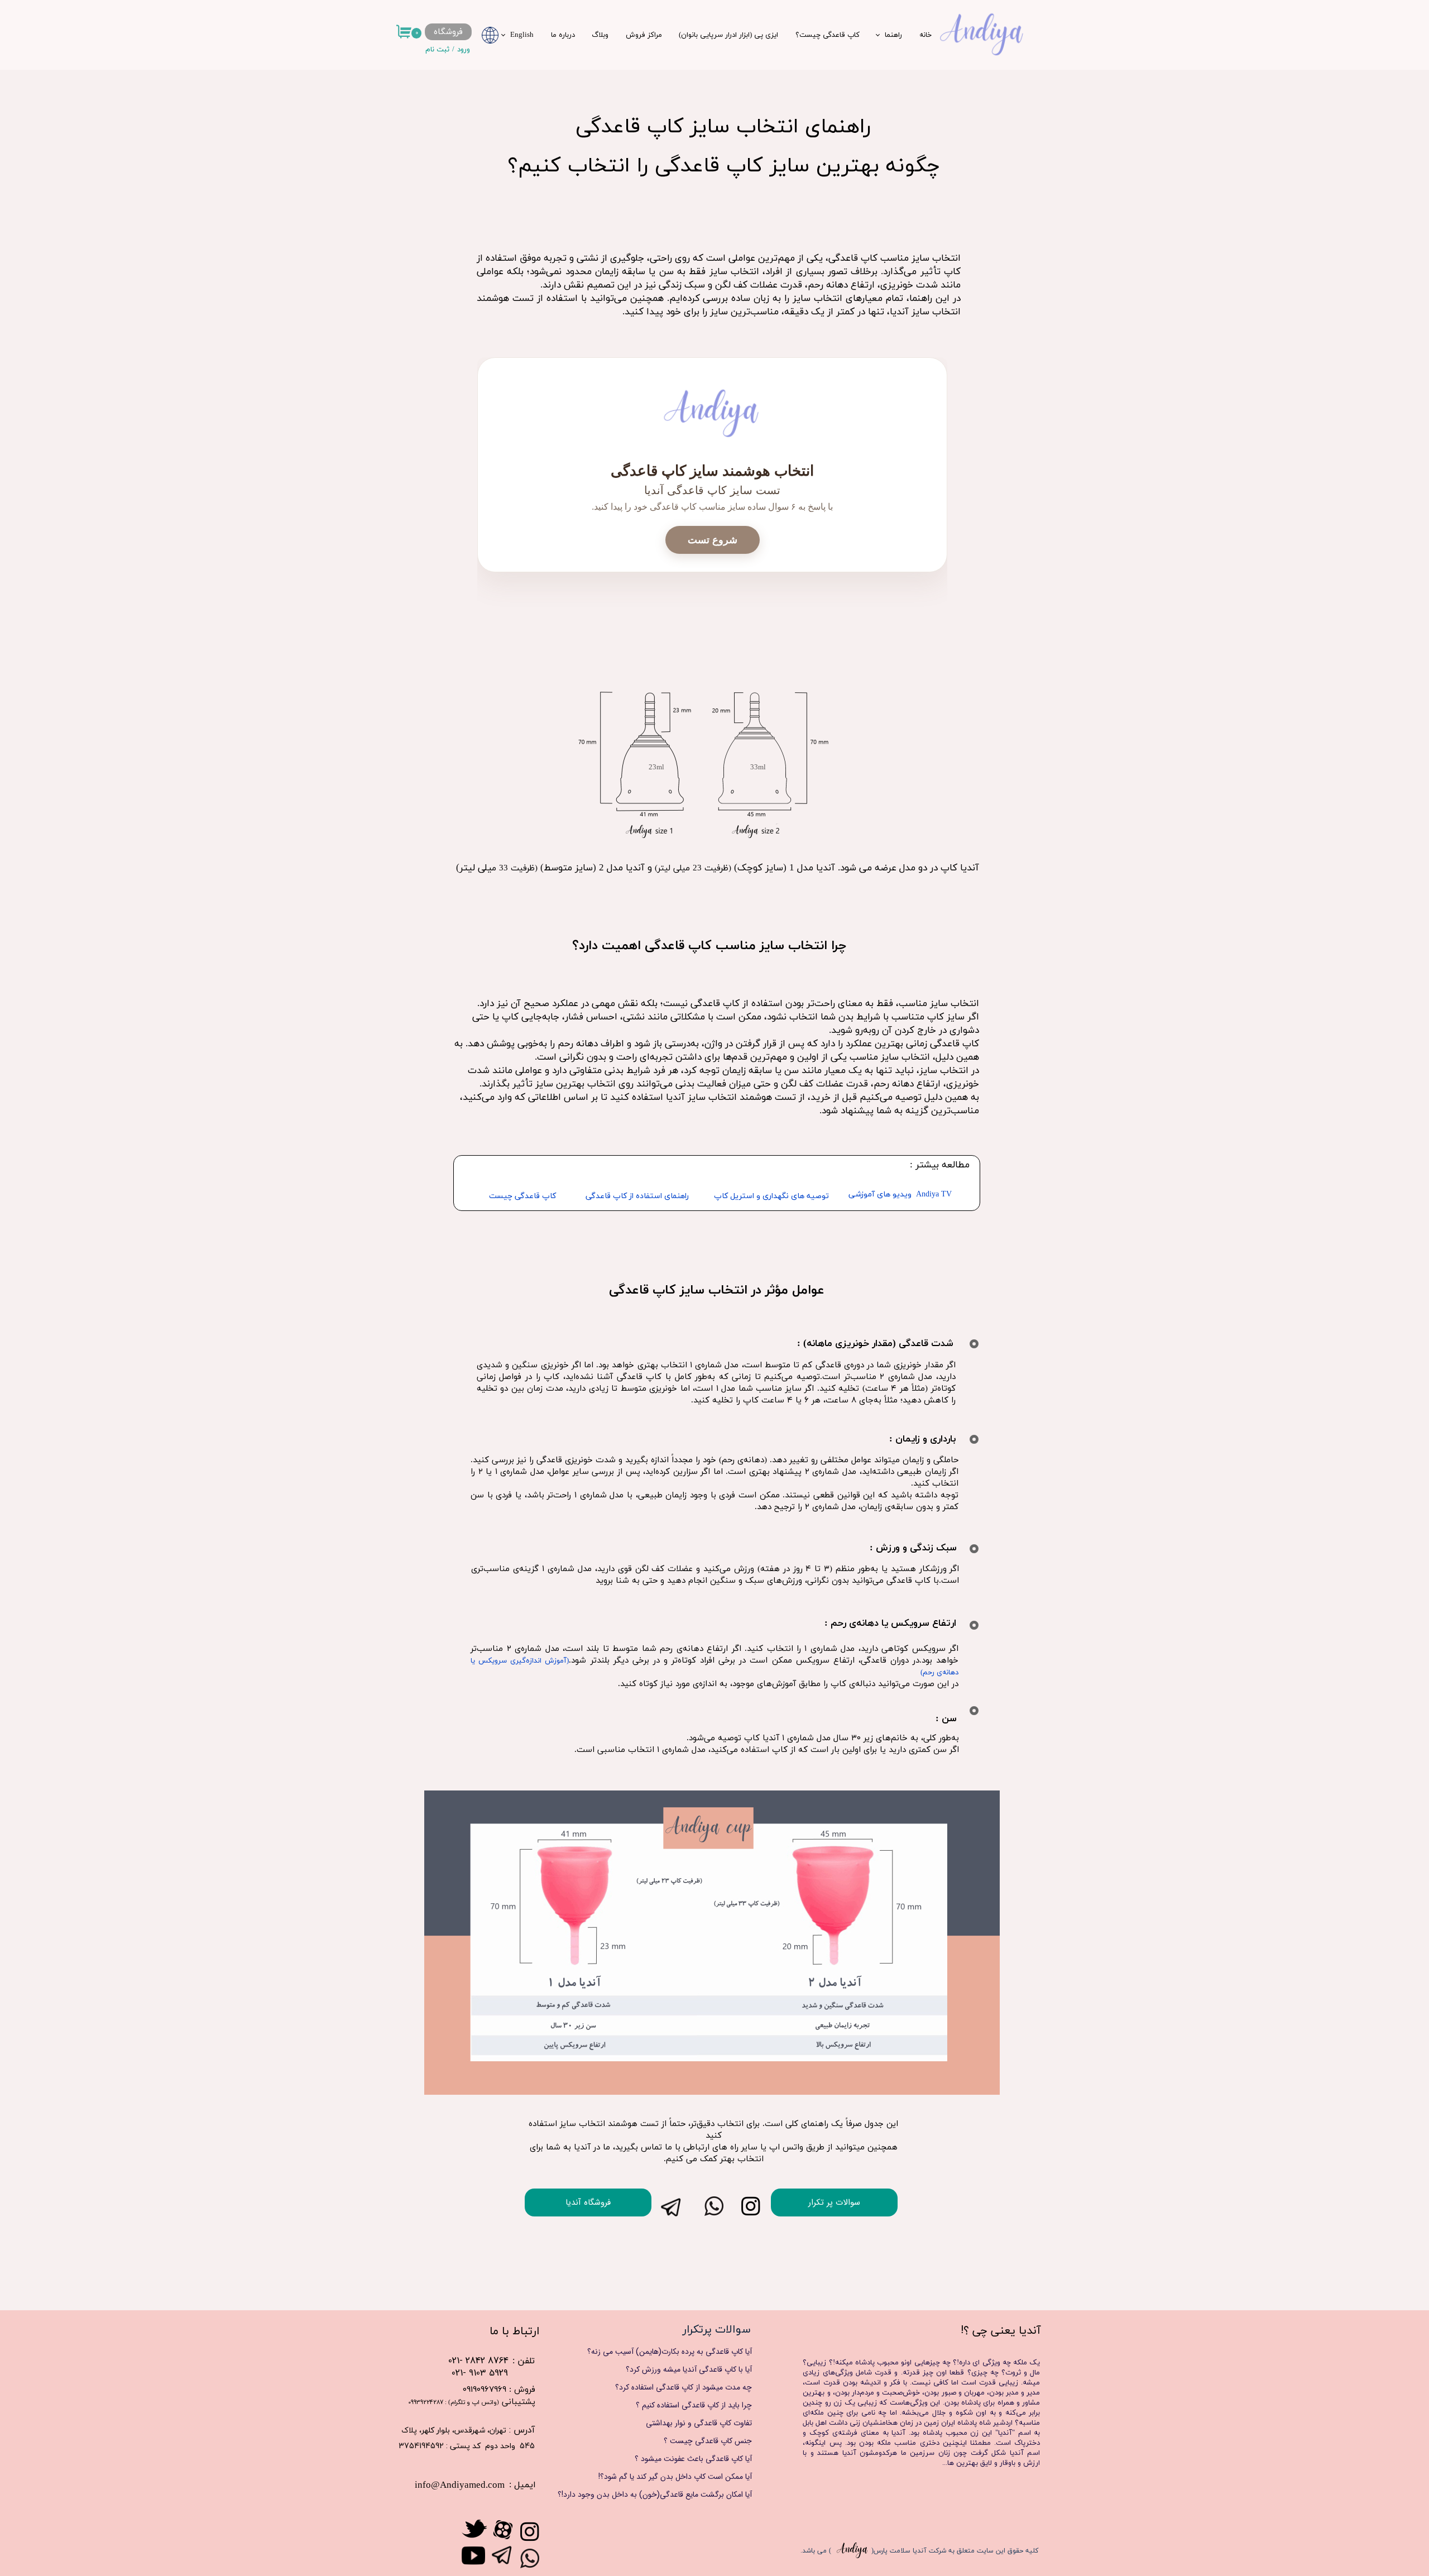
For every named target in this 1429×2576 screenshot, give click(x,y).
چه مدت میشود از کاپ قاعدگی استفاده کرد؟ (684, 2387)
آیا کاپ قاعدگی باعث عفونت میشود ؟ (693, 2459)
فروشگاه (448, 32)
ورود (464, 50)
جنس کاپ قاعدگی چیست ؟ (708, 2441)
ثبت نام (437, 50)
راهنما (893, 35)
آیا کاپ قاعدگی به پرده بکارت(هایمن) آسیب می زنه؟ (670, 2352)
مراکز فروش (644, 35)
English (522, 35)
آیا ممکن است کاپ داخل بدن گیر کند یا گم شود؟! (675, 2477)
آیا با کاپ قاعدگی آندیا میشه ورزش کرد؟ (689, 2369)
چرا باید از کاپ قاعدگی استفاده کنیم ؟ (694, 2405)
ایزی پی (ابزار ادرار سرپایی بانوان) (728, 35)
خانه (926, 35)
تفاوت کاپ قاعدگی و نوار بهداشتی (699, 2423)
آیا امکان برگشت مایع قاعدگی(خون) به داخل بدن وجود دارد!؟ (666, 2494)
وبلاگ (600, 35)
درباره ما (563, 35)
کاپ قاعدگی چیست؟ (828, 35)
